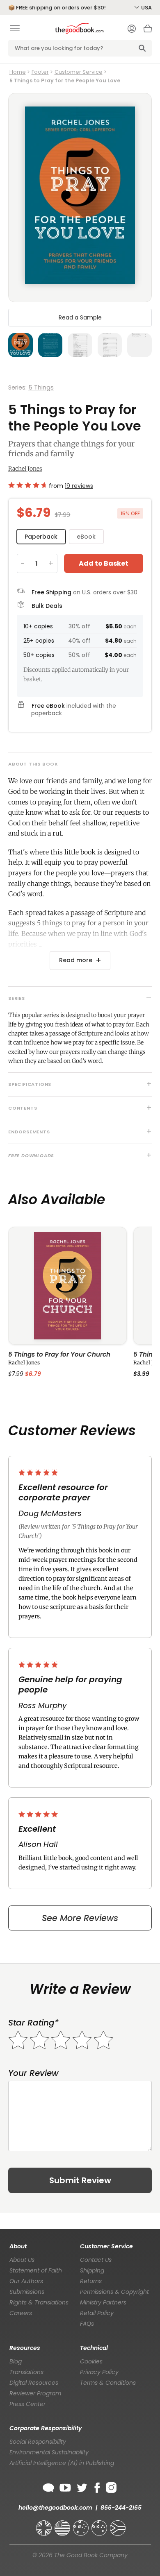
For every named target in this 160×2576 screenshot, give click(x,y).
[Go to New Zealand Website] (100, 2524)
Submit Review (80, 2180)
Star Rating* (33, 2023)
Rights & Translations (39, 2302)
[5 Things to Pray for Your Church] (67, 1286)
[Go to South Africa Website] (118, 2524)
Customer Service (79, 72)
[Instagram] (110, 2486)
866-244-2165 (121, 2508)
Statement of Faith (36, 2270)
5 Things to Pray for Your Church (59, 1355)
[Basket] (148, 31)
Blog (16, 2361)
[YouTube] (65, 2486)
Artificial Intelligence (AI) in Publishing (62, 2463)
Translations (26, 2372)
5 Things (41, 387)
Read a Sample (80, 317)
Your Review (33, 2073)
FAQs (87, 2324)
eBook (86, 537)
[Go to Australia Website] (82, 2524)
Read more (76, 960)
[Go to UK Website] (45, 2524)
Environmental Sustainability (49, 2452)
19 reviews (79, 486)
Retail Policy (97, 2313)
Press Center (27, 2404)
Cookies (91, 2361)
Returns (91, 2281)
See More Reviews (80, 1918)
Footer (40, 72)
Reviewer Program (35, 2393)
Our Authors (26, 2281)
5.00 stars (39, 1473)
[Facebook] (97, 2486)
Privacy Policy (99, 2372)
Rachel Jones (25, 469)
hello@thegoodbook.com (55, 2508)
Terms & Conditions (108, 2383)
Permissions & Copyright (114, 2292)
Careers (21, 2313)
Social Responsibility (38, 2442)
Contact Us (96, 2260)
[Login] (132, 29)
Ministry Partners (103, 2302)
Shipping (92, 2270)
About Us (22, 2260)
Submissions (27, 2292)
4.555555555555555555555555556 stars (27, 485)
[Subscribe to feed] (48, 2486)
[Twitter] (81, 2486)
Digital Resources (34, 2383)
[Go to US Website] (63, 2524)
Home (18, 72)
